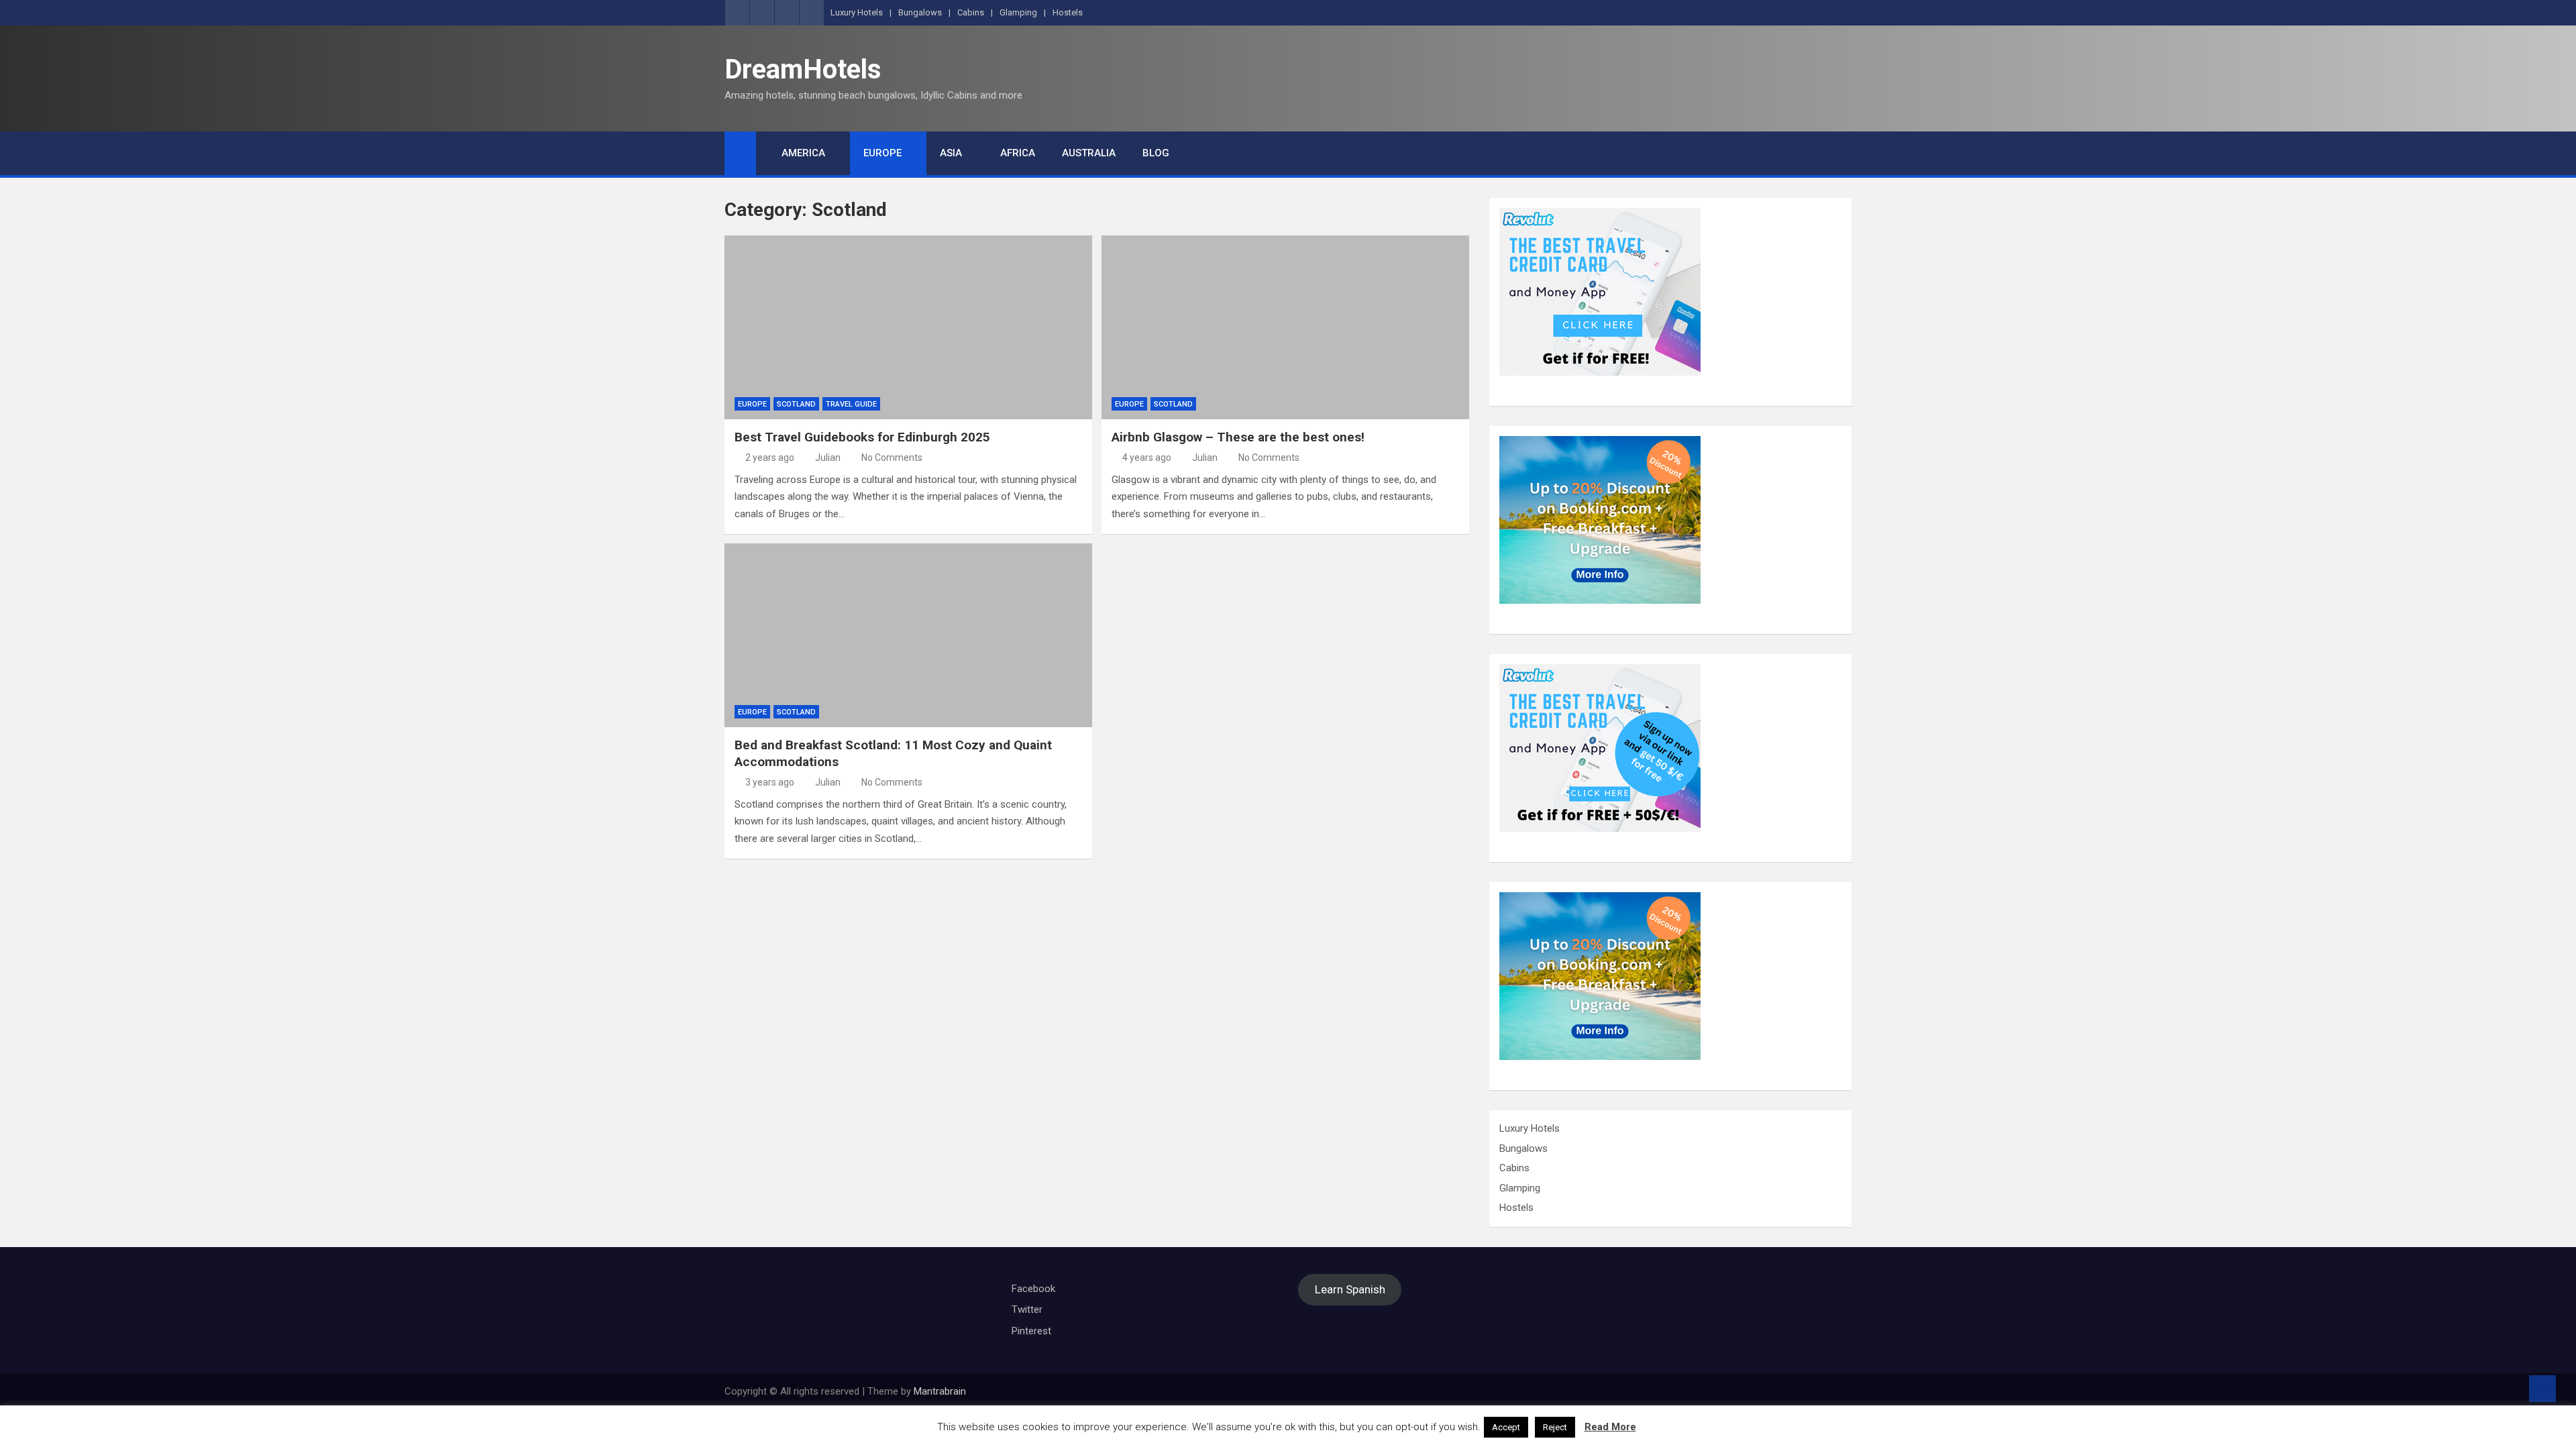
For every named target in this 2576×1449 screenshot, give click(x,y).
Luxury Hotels (857, 12)
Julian (828, 458)
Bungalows (920, 12)
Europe (882, 153)
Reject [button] (1555, 1427)
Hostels (1068, 12)
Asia (951, 153)
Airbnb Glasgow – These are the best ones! (1238, 437)
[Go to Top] (2542, 1389)
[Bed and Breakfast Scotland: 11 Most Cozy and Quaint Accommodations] (908, 635)
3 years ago (770, 782)
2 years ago (770, 458)
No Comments (892, 458)
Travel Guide (851, 404)
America (803, 153)
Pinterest (1031, 1331)
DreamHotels (803, 69)
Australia (1089, 153)
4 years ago (1147, 458)
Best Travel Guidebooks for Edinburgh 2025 (862, 437)
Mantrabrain (940, 1391)
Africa (1018, 153)
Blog (1156, 153)
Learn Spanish (1350, 1290)
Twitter (1027, 1309)
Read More (1610, 1427)
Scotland (796, 404)
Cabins (971, 12)
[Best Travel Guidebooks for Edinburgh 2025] (908, 327)
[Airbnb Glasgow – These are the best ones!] (1285, 327)
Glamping (1018, 12)
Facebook (1033, 1289)
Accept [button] (1506, 1427)
